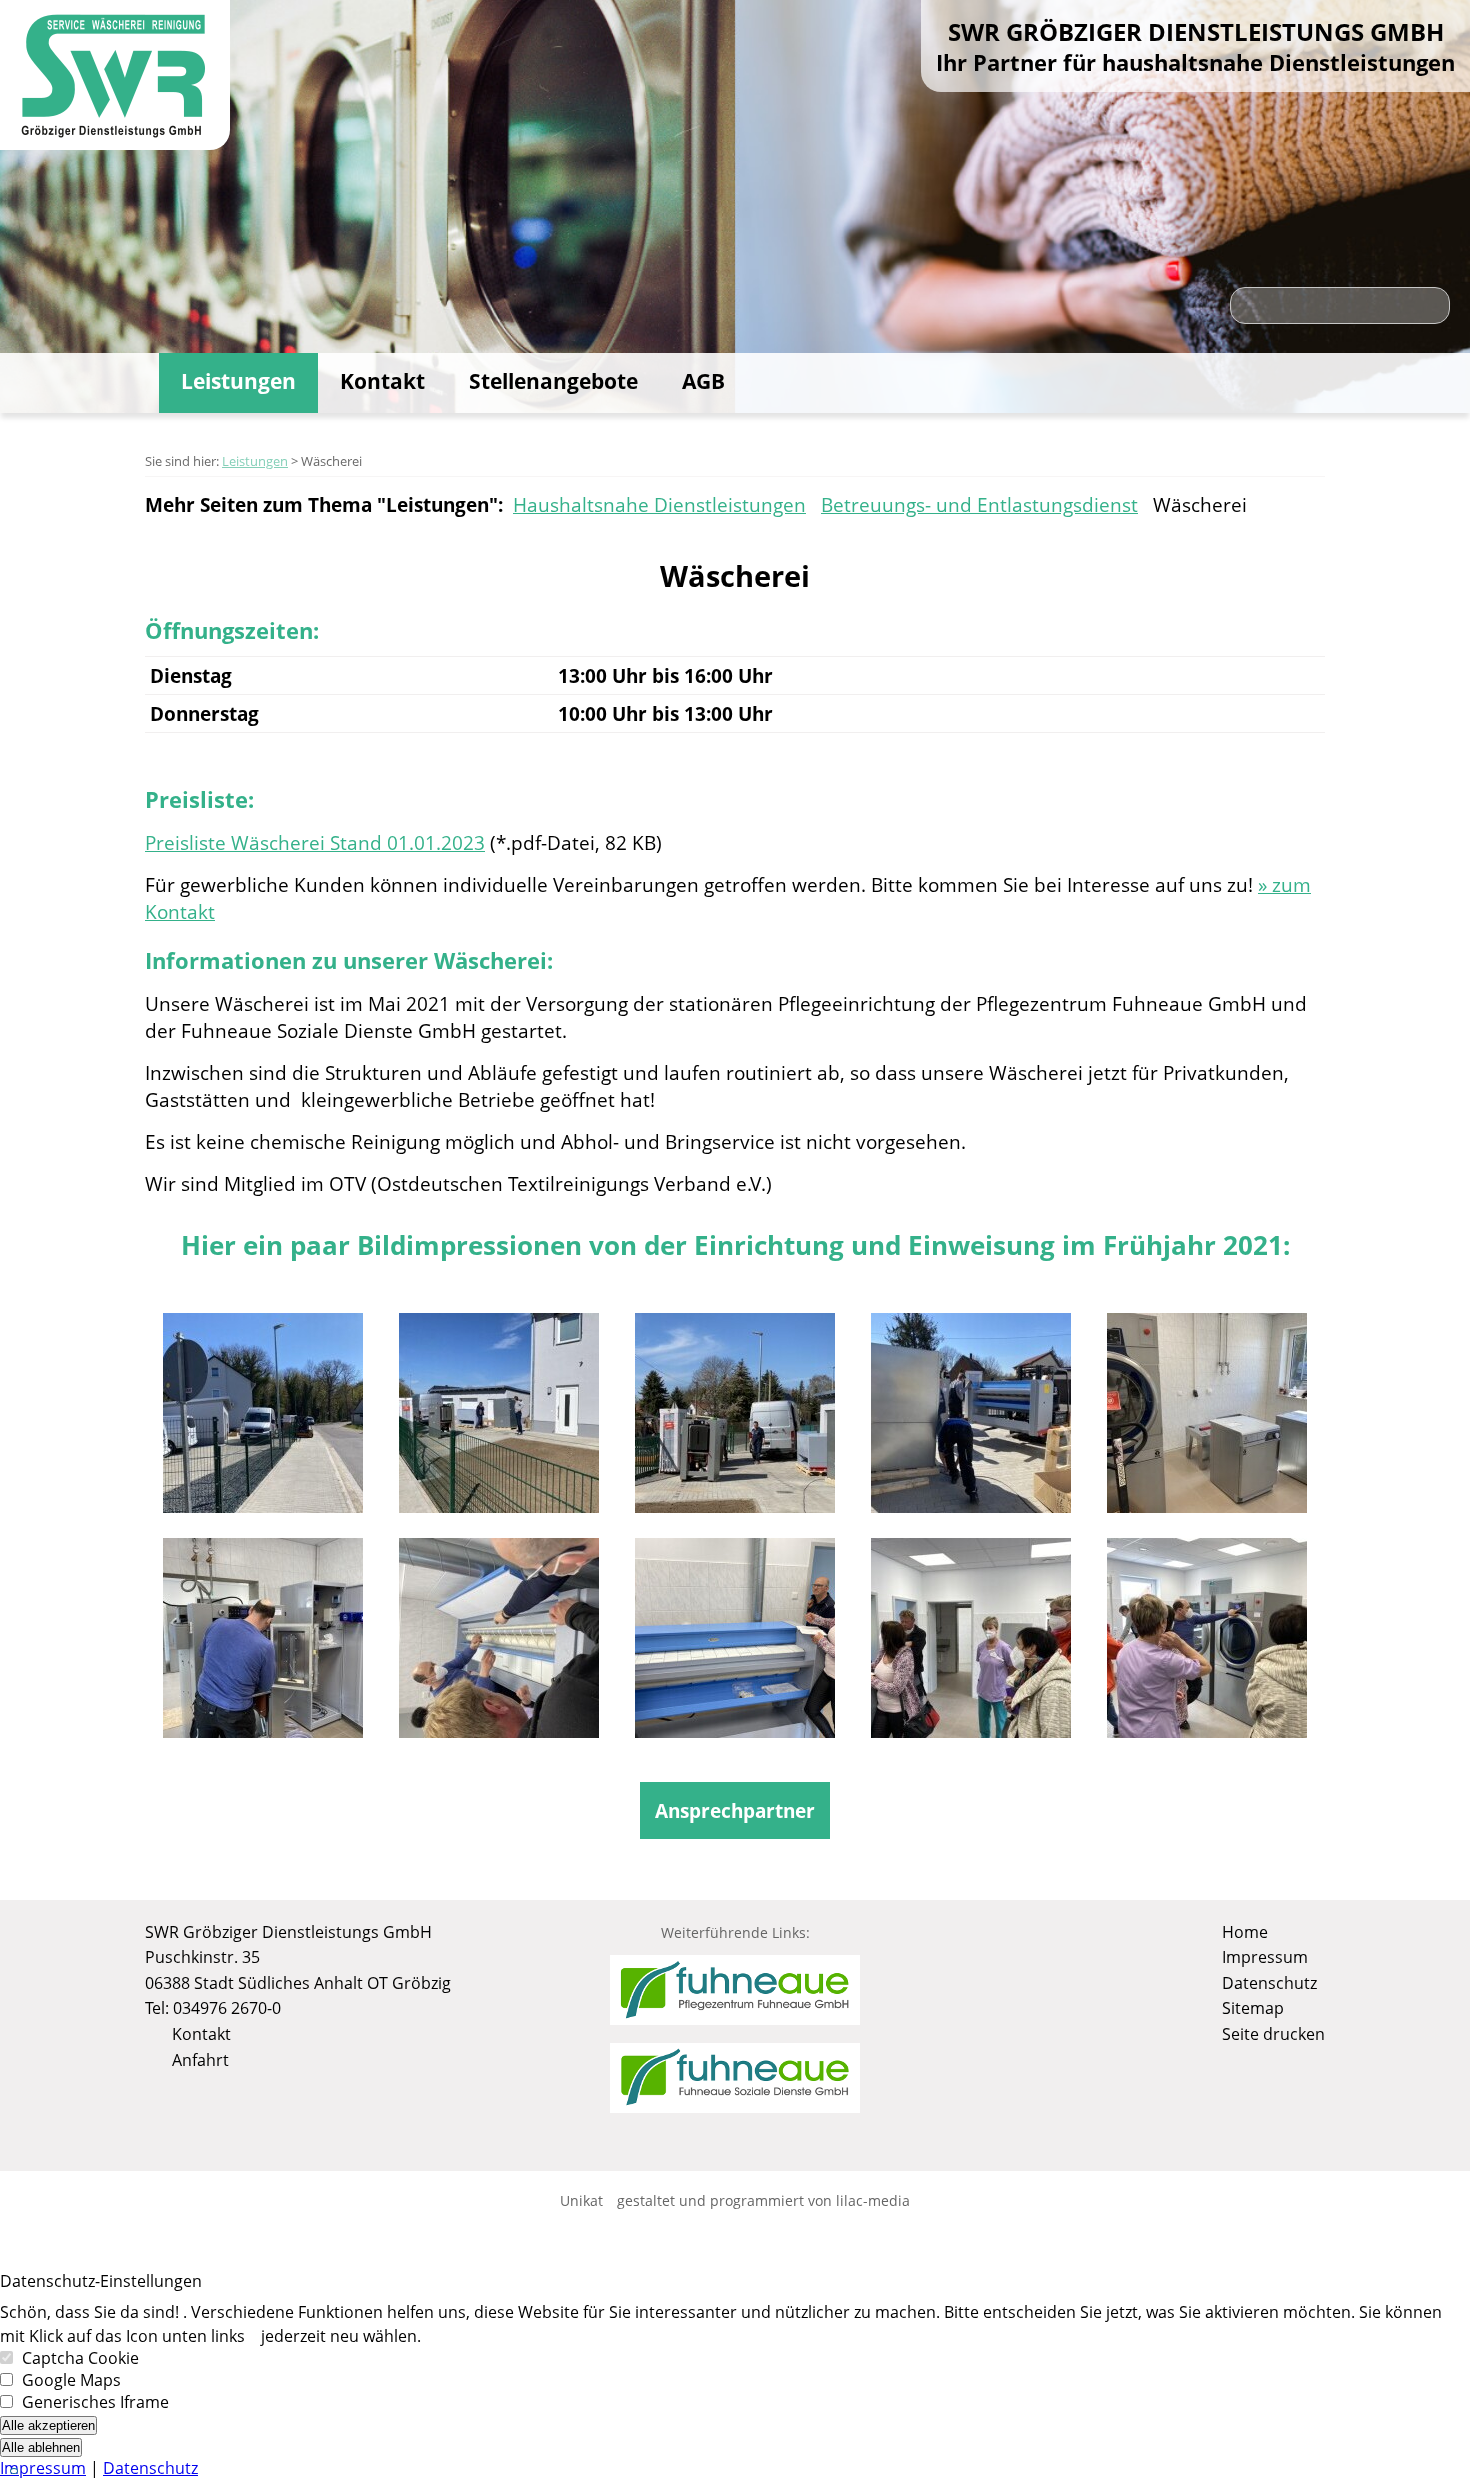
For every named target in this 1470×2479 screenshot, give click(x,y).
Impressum (1263, 1957)
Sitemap (1251, 2008)
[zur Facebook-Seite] (735, 2142)
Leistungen (238, 381)
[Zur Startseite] (137, 383)
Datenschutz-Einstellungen (101, 2281)
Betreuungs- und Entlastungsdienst (979, 504)
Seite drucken (1271, 2034)
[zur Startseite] (115, 78)
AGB (703, 381)
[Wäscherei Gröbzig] (263, 1425)
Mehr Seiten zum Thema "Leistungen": (324, 505)
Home (1243, 1932)
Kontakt (382, 381)
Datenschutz (1267, 1983)
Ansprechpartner (735, 1810)
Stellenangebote (553, 381)
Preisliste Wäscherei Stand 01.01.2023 (315, 842)
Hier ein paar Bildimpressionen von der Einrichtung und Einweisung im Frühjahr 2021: (735, 1245)
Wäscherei (1200, 504)
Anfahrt (198, 2060)
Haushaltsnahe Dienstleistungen (659, 504)
